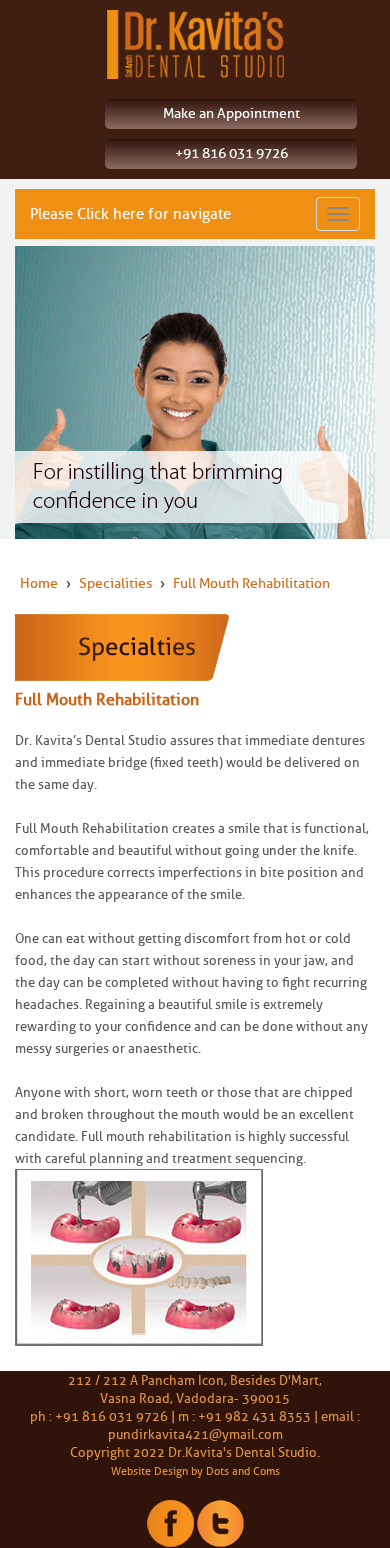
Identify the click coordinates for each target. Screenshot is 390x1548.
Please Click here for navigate (130, 214)
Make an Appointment (231, 113)
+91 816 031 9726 (231, 153)
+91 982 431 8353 (254, 1416)
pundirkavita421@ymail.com (195, 1434)
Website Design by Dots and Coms (195, 1471)
